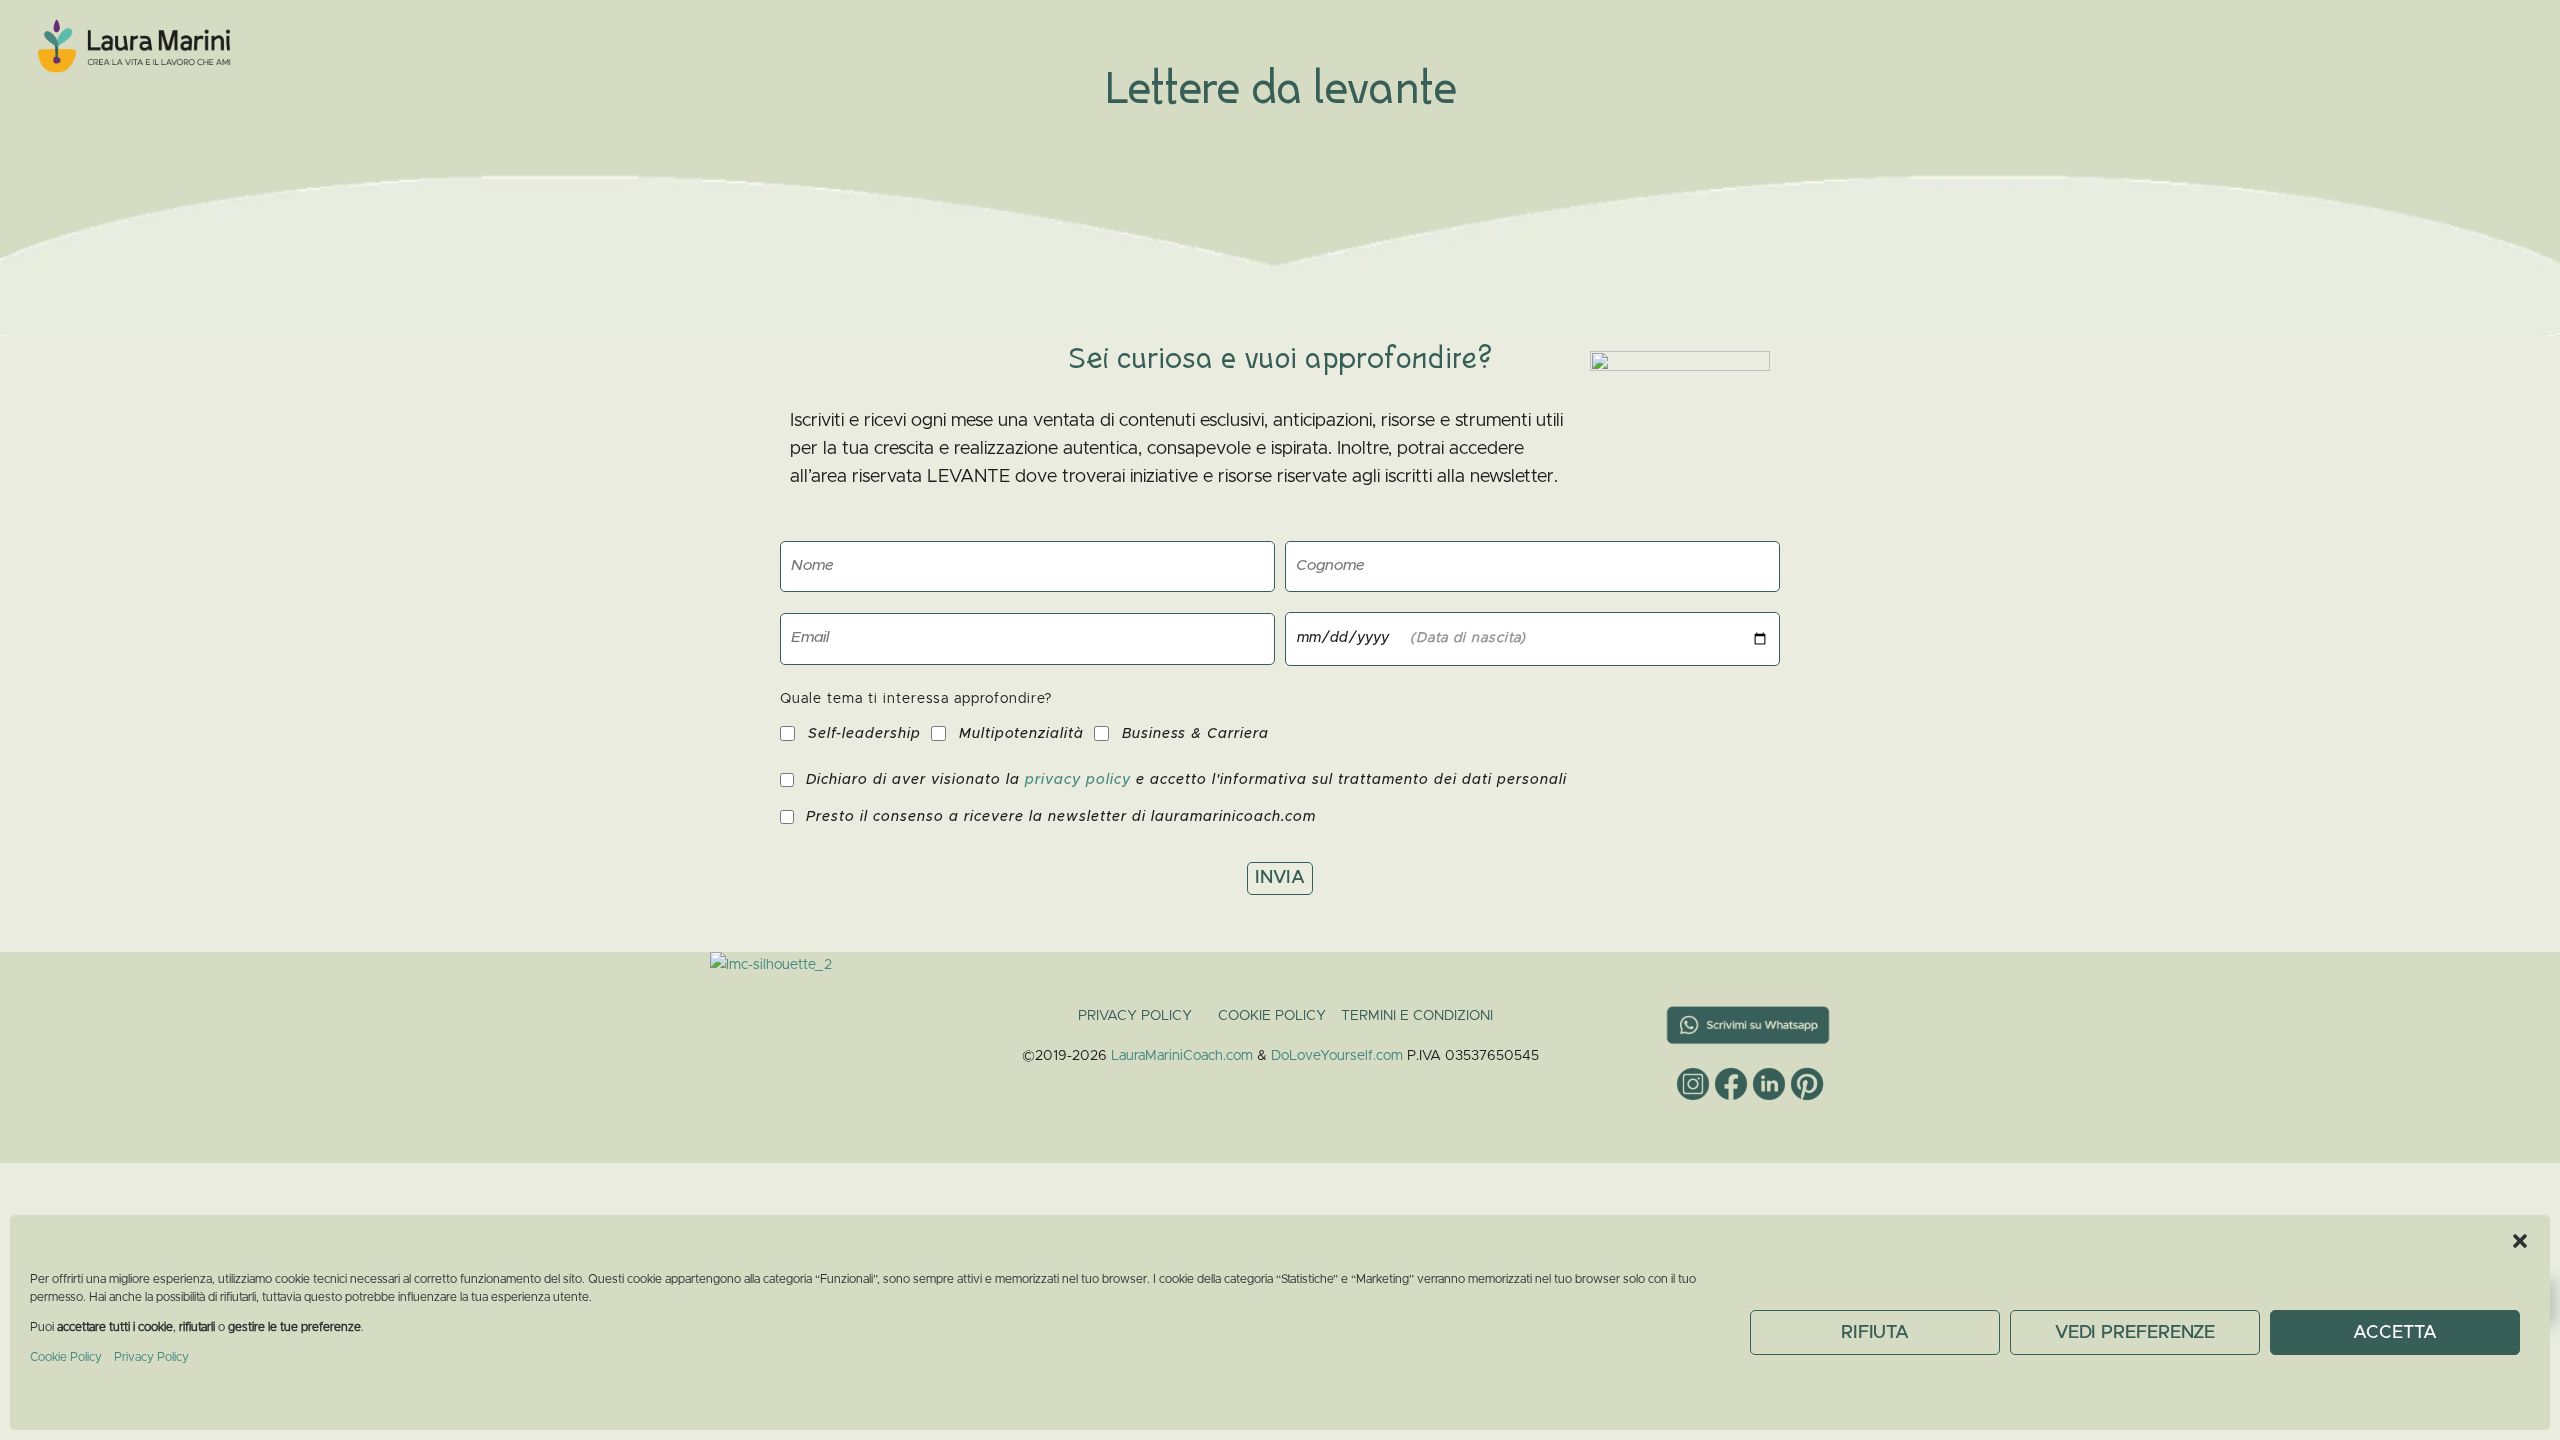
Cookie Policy (67, 1357)
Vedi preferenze (2135, 1333)
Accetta (2394, 1333)
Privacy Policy (151, 1357)
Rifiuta (1875, 1333)
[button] (2520, 1240)
